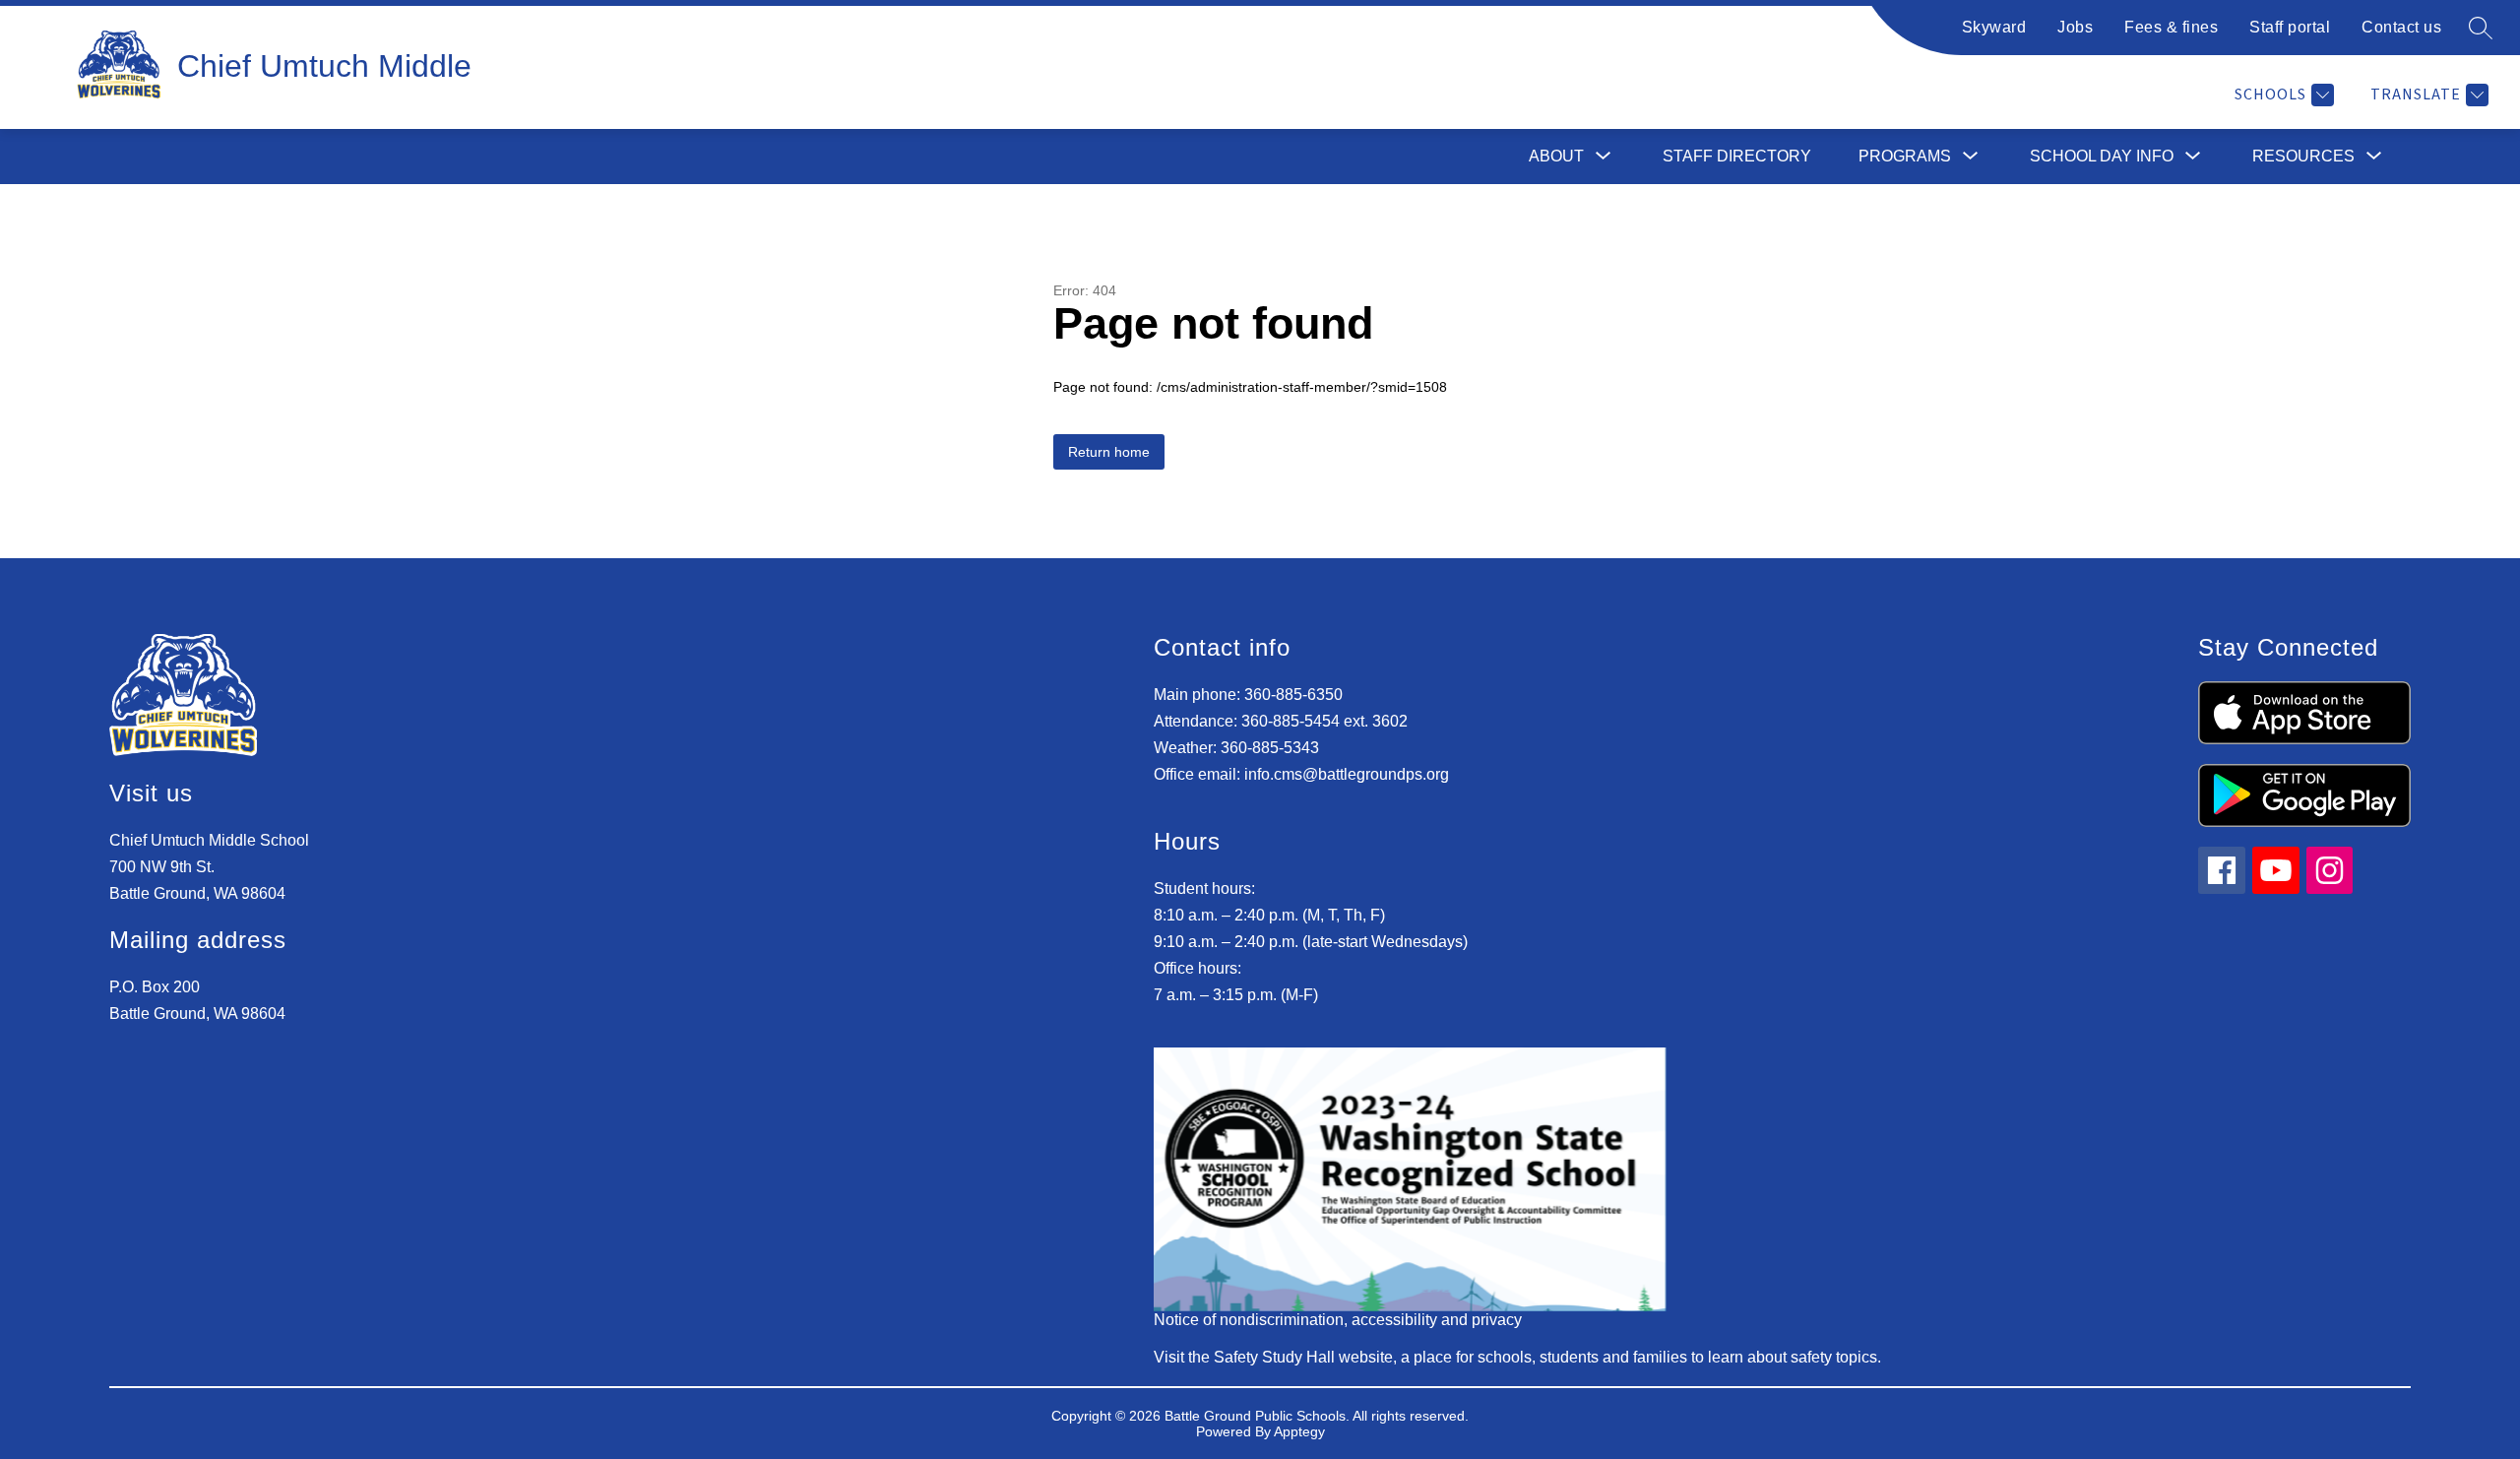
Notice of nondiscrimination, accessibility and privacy (1338, 1320)
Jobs (2075, 27)
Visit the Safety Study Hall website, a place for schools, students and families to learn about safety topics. (1517, 1357)
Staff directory (1737, 156)
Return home (1109, 452)
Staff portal (2290, 27)
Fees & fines (2171, 27)
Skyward (1994, 27)
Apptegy (1299, 1431)
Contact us (2401, 27)
